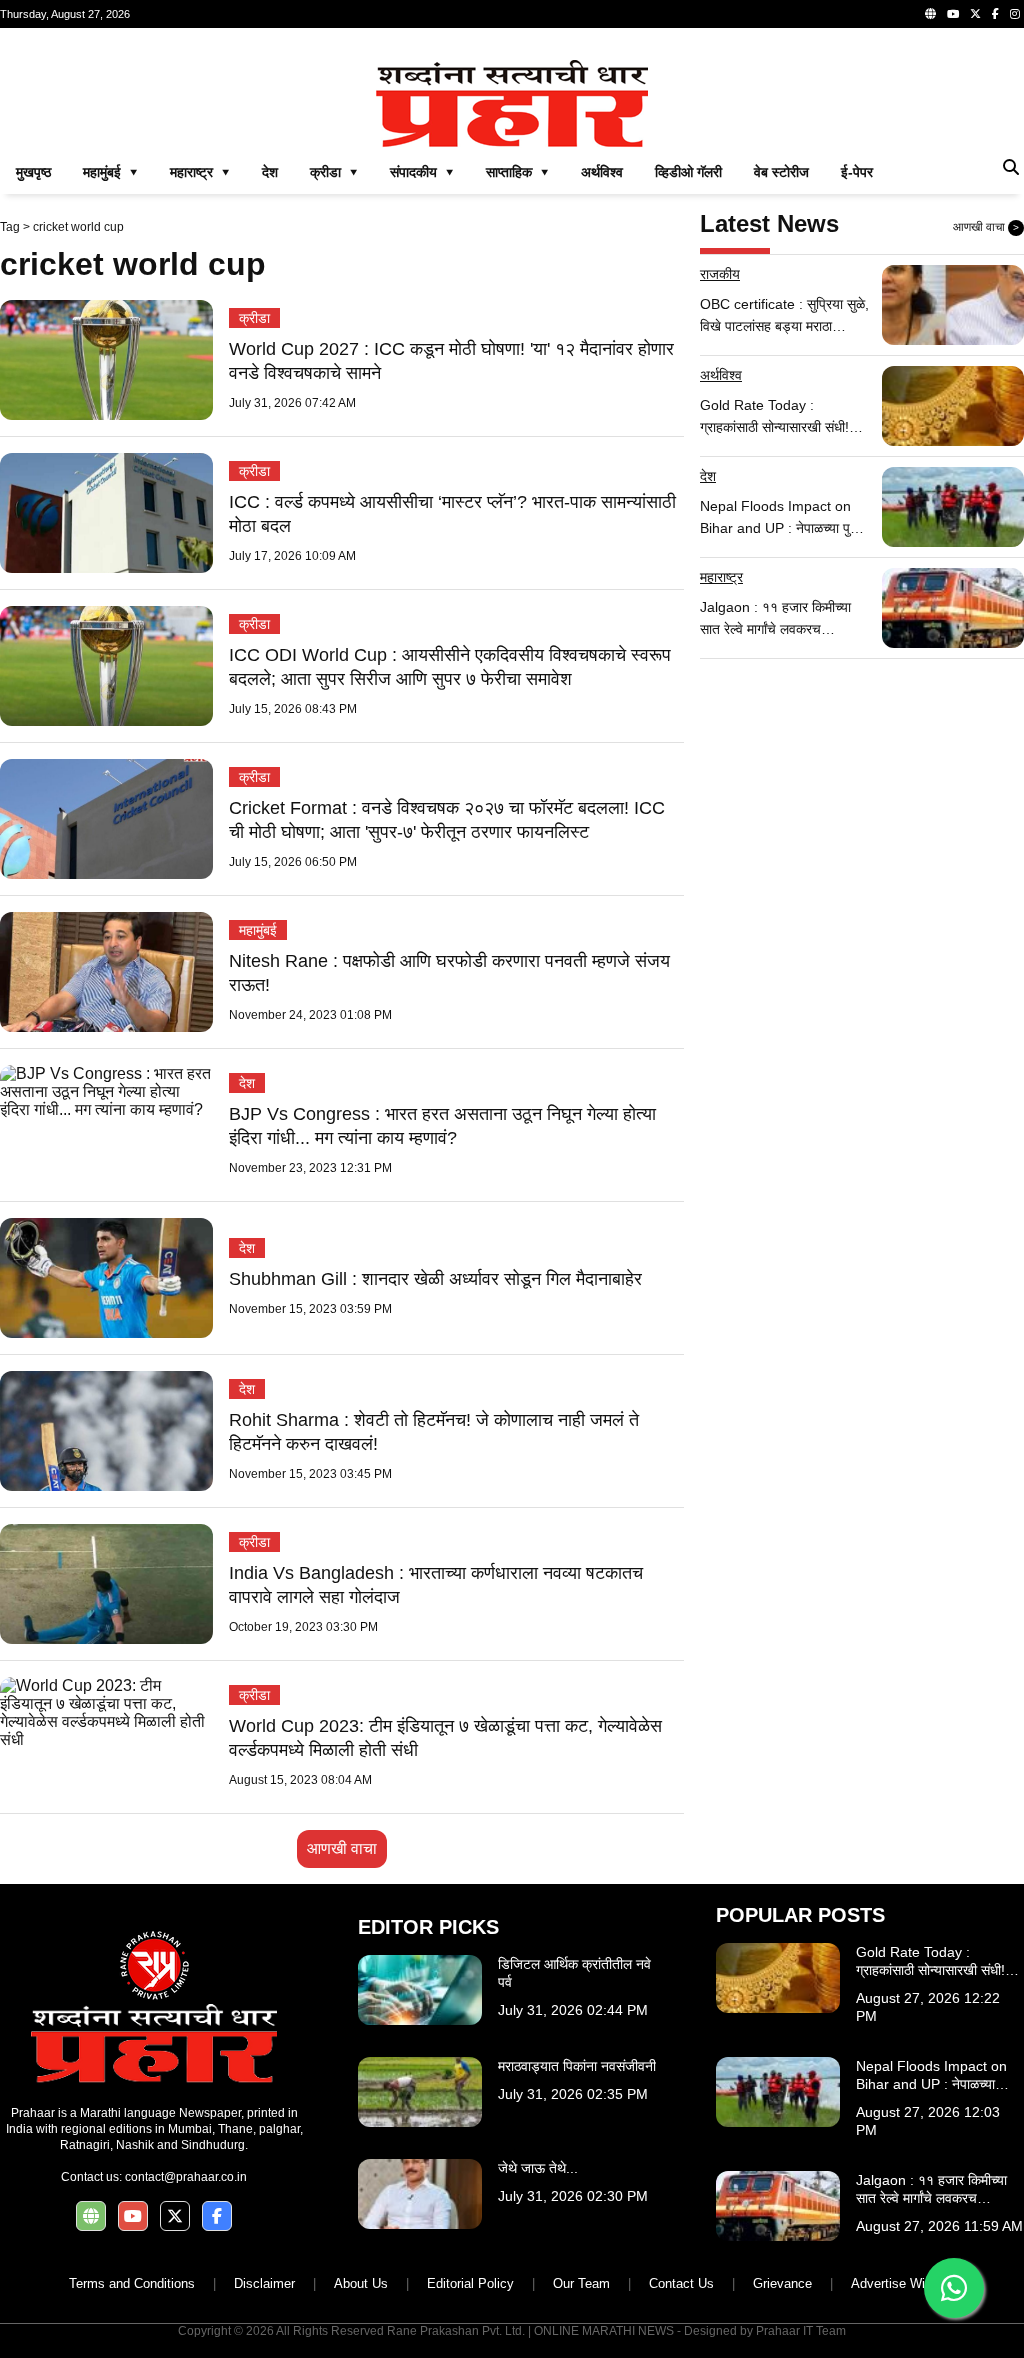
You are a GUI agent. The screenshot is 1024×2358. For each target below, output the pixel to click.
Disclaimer (264, 2283)
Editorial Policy (470, 2283)
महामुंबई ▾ (110, 172)
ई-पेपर (857, 172)
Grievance (782, 2283)
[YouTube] (953, 14)
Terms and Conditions (132, 2283)
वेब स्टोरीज (781, 172)
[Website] (930, 14)
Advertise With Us (903, 2283)
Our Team (581, 2283)
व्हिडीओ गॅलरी (688, 172)
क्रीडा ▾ (334, 172)
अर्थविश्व (602, 172)
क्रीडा (254, 318)
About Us (361, 2283)
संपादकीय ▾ (422, 172)
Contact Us (681, 2283)
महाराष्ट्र (721, 577)
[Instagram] (1015, 14)
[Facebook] (995, 14)
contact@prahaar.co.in (186, 2177)
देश (270, 172)
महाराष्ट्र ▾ (200, 172)
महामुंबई (258, 930)
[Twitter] (975, 14)
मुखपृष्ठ (33, 172)
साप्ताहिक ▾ (517, 172)
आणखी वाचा (342, 1848)
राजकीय (720, 274)
